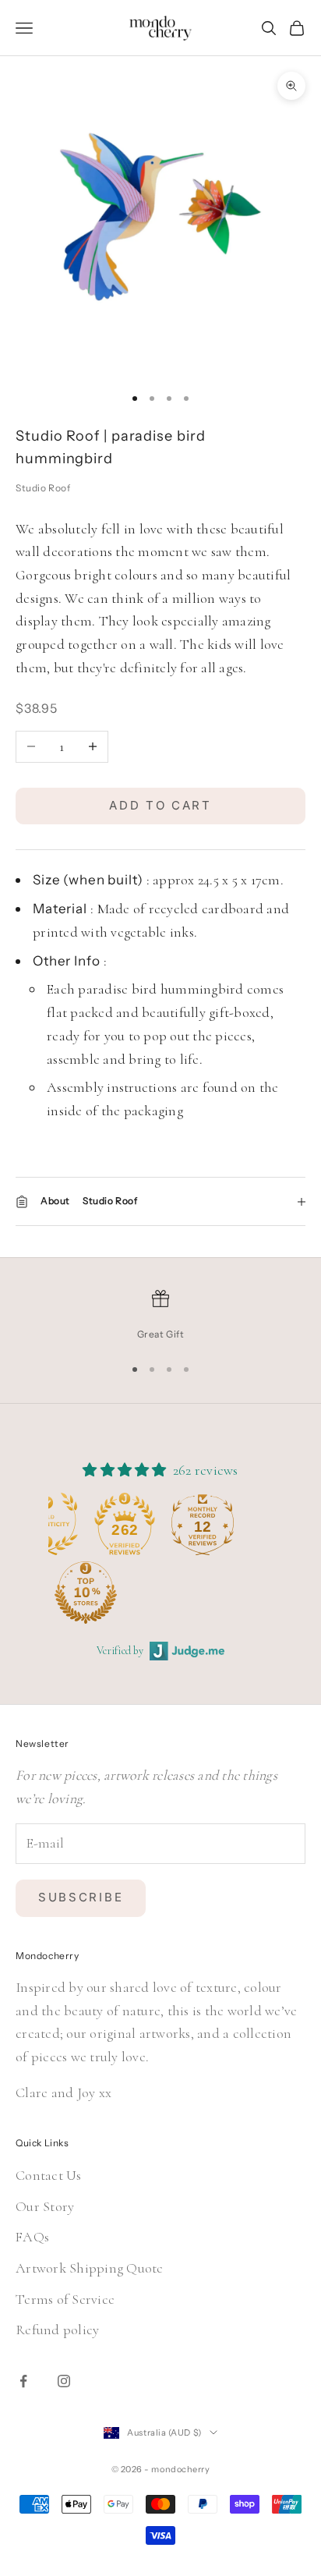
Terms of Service (65, 2299)
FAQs (32, 2237)
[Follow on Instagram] (64, 2381)
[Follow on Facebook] (23, 2381)
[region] (160, 1316)
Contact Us (49, 2175)
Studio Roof (43, 488)
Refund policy (57, 2330)
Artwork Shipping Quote (90, 2268)
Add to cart (160, 805)
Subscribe (81, 1897)
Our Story (45, 2206)
